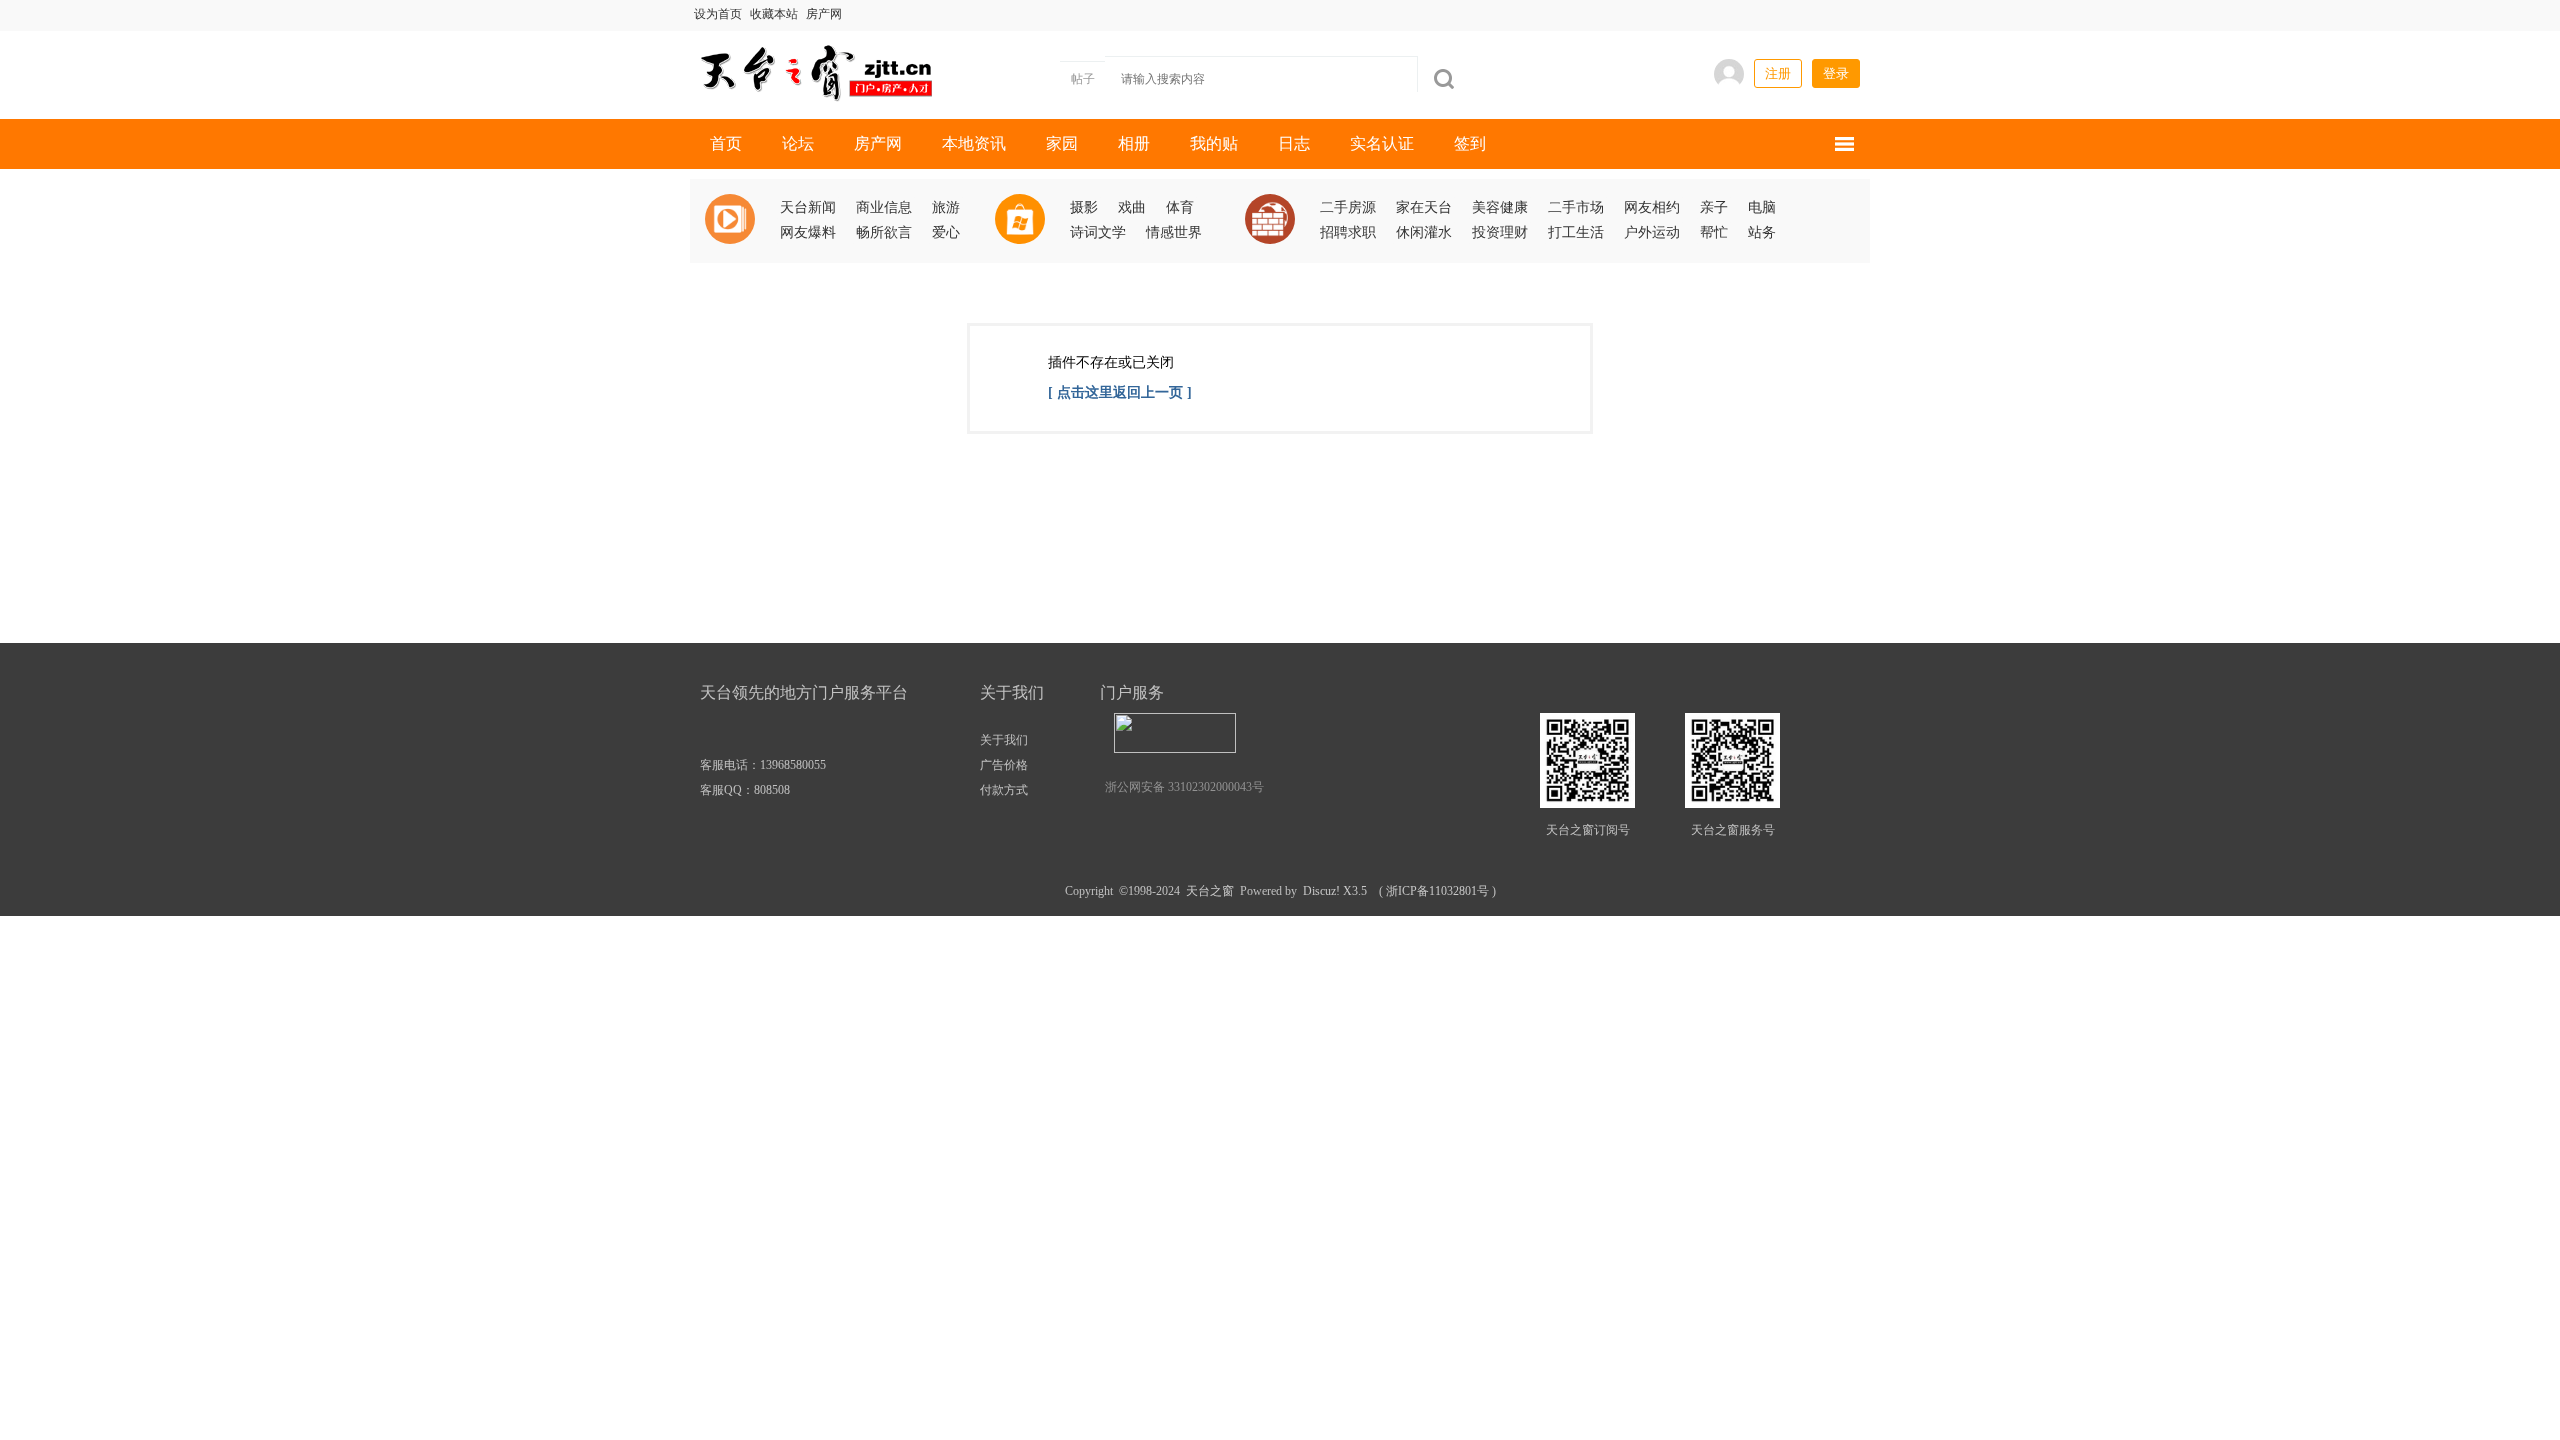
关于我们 (1004, 740)
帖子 (1083, 79)
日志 (1294, 143)
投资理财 (1500, 232)
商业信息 (884, 207)
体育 (1180, 207)
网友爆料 (808, 232)
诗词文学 (1098, 232)
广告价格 (1004, 765)
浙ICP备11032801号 (1437, 891)
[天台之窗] (812, 71)
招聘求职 (1348, 232)
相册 (1134, 143)
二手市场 (1576, 207)
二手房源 (1348, 207)
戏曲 (1132, 207)
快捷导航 (1844, 144)
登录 (1836, 73)
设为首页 (718, 14)
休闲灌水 (1424, 232)
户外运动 (1652, 232)
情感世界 (1174, 232)
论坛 (798, 143)
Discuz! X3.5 (1332, 891)
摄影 (1084, 207)
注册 (1778, 73)
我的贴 (1214, 143)
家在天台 (1424, 207)
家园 (1062, 143)
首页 (726, 143)
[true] (1444, 79)
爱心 (946, 232)
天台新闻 (808, 207)
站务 (1762, 232)
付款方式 (1004, 790)
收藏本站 (774, 14)
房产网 (824, 14)
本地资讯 (974, 143)
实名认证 (1382, 143)
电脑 (1762, 207)
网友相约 (1652, 207)
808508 (772, 790)
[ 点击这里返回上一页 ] (1120, 392)
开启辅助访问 (1591, 14)
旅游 (946, 207)
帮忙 (1714, 232)
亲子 (1714, 207)
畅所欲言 (884, 232)
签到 (1470, 143)
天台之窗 (1210, 891)
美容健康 (1500, 207)
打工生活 (1576, 232)
